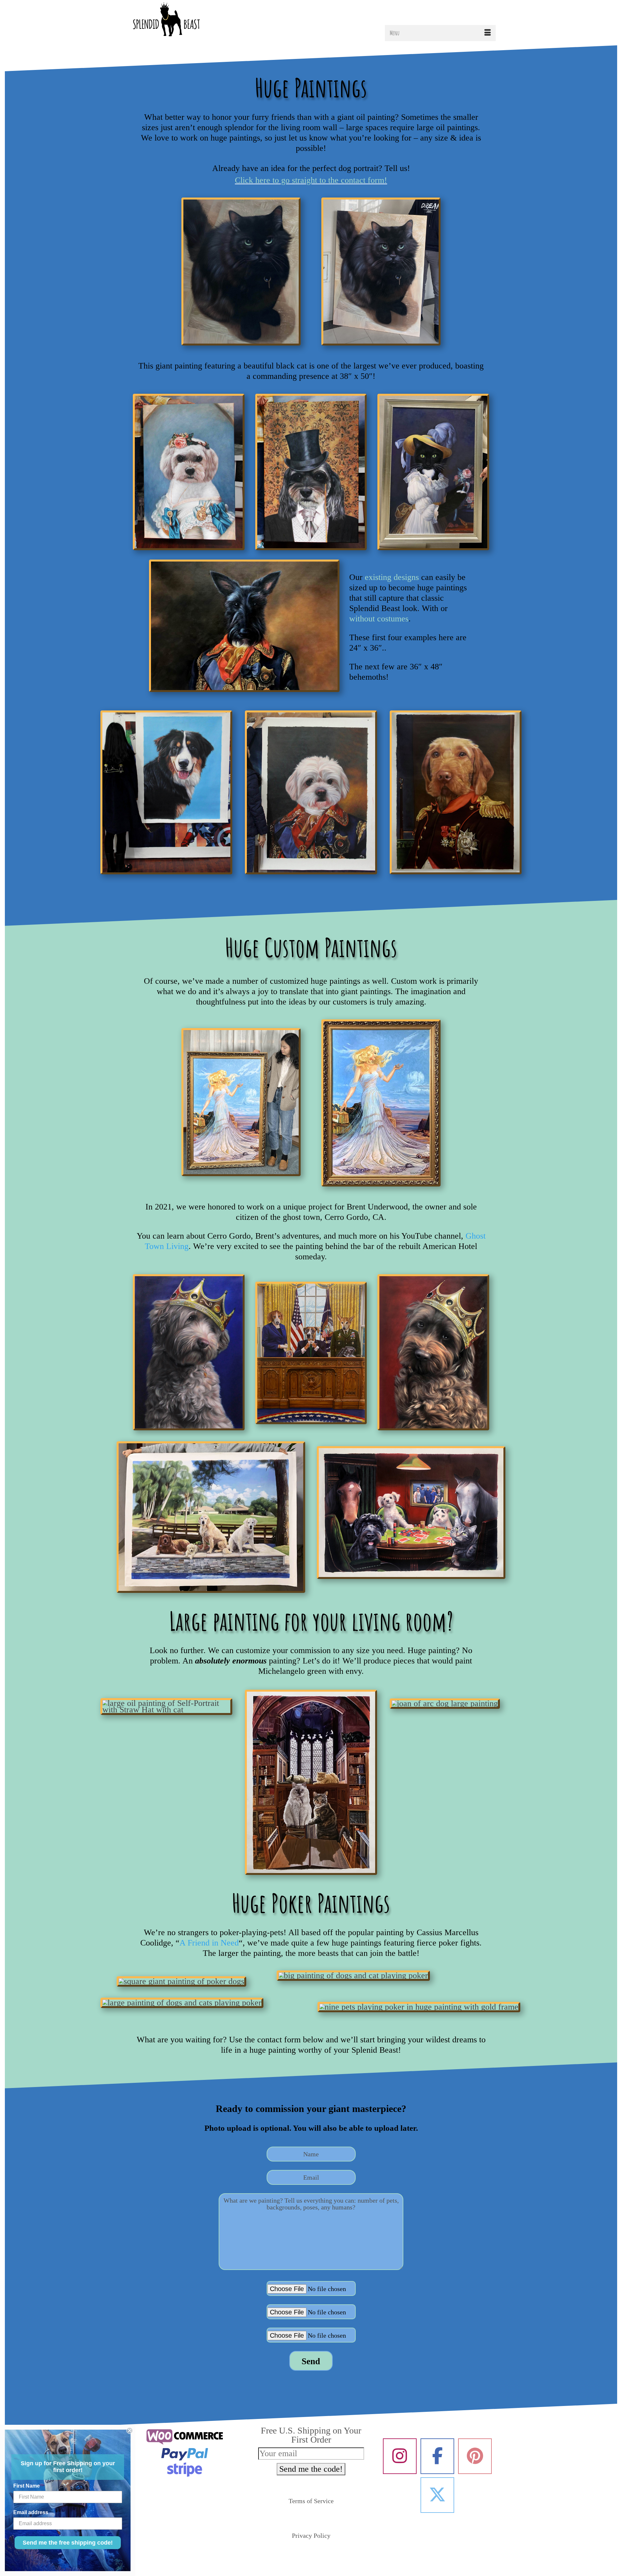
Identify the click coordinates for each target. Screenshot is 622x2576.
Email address (31, 2512)
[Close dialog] (130, 2431)
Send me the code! (311, 2469)
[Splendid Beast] (185, 21)
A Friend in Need (209, 1943)
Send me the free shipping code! (68, 2543)
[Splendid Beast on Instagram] (400, 2456)
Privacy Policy (311, 2536)
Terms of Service (311, 2501)
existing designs (392, 577)
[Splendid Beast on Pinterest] (475, 2456)
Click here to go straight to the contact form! (311, 180)
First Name (27, 2486)
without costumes (379, 619)
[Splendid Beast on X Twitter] (437, 2495)
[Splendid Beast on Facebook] (437, 2456)
